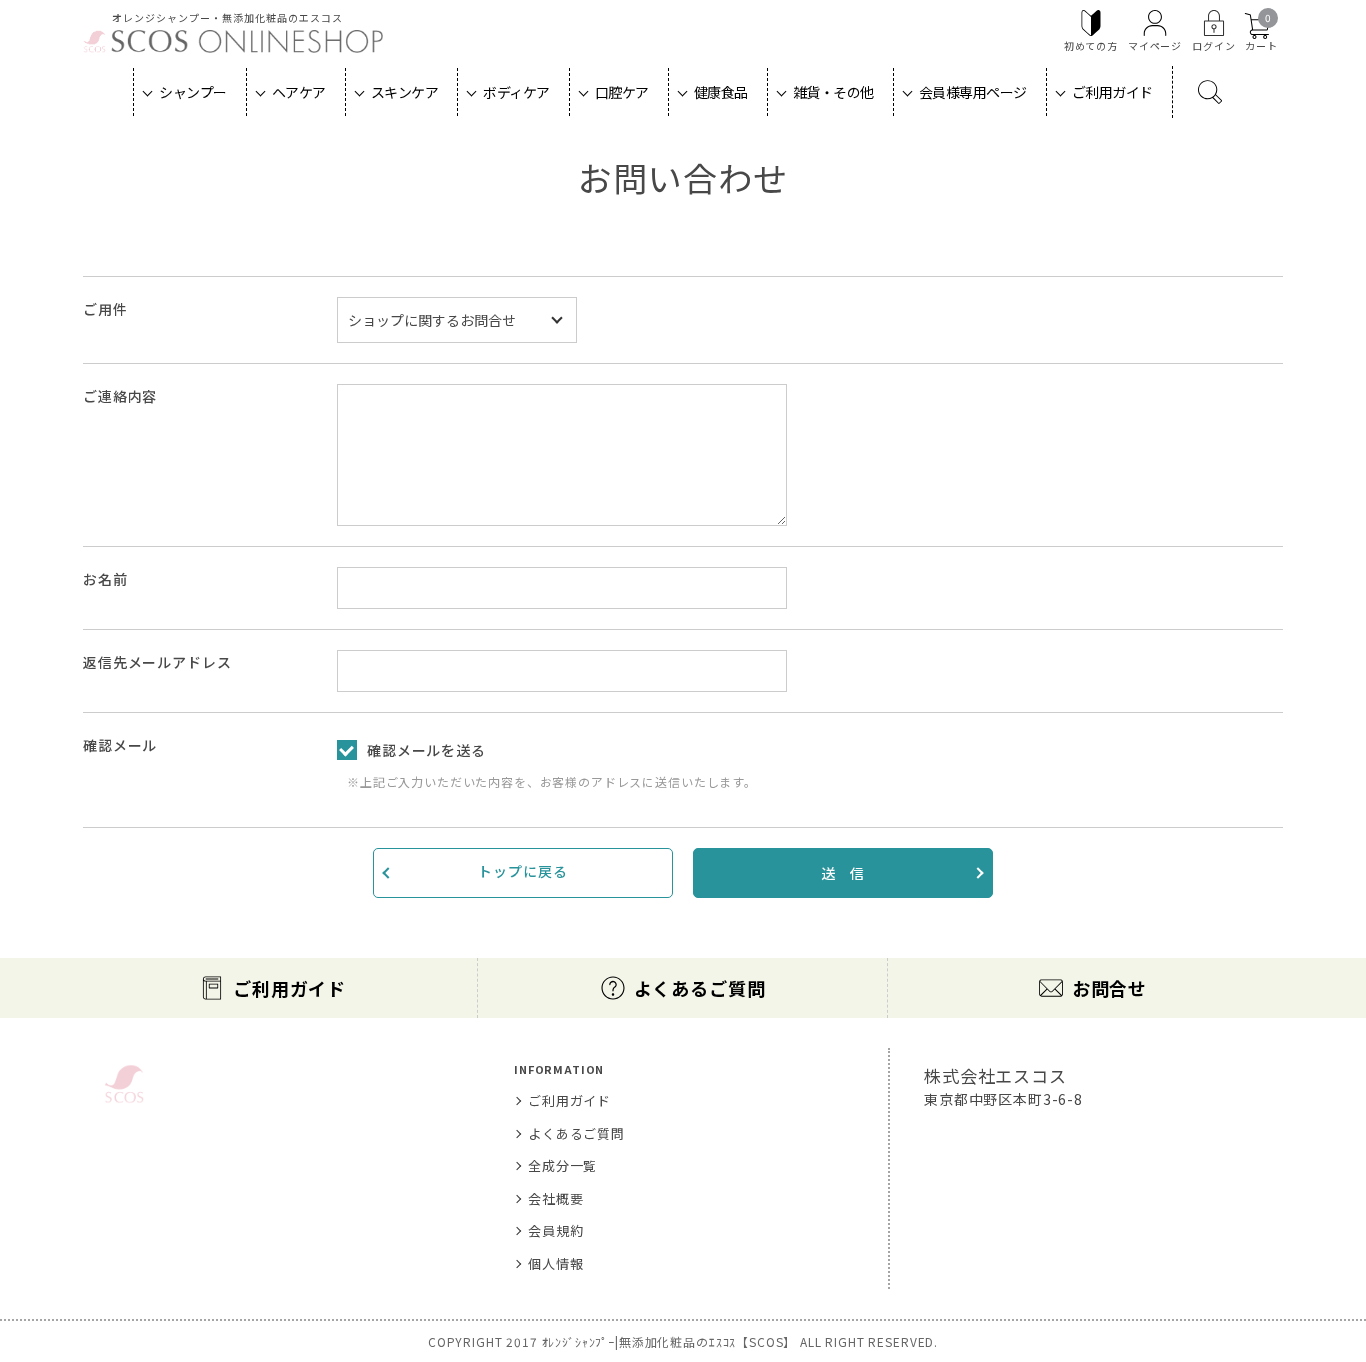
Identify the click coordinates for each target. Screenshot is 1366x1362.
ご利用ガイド (1112, 92)
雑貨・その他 (833, 92)
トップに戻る (522, 871)
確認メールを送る (426, 750)
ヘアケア (299, 92)
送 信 (843, 873)
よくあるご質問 (700, 988)
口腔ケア (622, 92)
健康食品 (721, 92)
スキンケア (405, 92)
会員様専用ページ (973, 92)
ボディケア (516, 92)
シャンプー (193, 92)
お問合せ (1109, 988)
